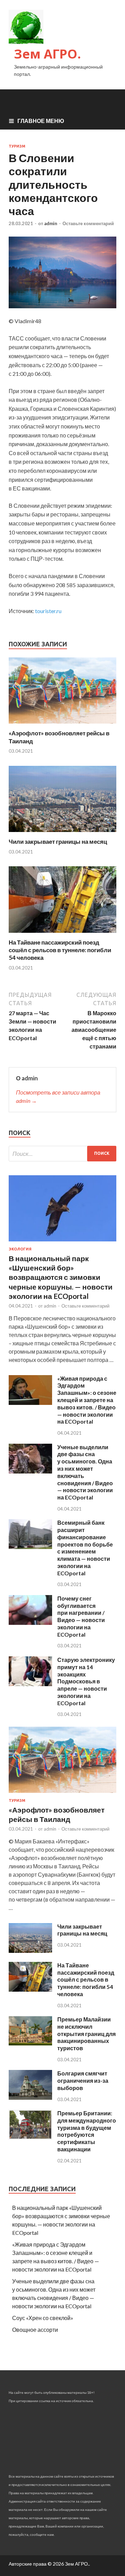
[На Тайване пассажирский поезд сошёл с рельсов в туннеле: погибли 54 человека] (62, 934)
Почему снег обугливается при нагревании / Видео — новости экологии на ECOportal (81, 1616)
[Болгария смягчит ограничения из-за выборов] (30, 2097)
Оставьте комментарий (88, 223)
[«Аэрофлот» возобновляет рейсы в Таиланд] (62, 725)
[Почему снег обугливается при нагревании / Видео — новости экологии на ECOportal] (30, 1623)
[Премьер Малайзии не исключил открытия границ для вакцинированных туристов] (30, 2043)
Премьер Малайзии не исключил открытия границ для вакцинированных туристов (86, 2034)
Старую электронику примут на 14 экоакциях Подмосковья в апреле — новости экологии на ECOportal (86, 1681)
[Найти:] (62, 1154)
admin (51, 223)
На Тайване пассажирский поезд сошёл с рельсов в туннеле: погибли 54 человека (60, 950)
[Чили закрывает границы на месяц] (62, 834)
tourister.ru (48, 611)
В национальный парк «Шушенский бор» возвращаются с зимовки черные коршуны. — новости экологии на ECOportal (61, 1277)
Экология (20, 1249)
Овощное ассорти (35, 2330)
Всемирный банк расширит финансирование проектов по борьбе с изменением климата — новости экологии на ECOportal (85, 1548)
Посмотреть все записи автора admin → (58, 1096)
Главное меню (41, 121)
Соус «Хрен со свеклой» (43, 2318)
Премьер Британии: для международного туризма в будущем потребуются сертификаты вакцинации (87, 2131)
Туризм (17, 146)
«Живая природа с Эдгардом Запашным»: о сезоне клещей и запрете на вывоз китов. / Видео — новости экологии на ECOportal (87, 1400)
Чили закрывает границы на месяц (58, 842)
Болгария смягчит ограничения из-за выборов (83, 2081)
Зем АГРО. (47, 54)
